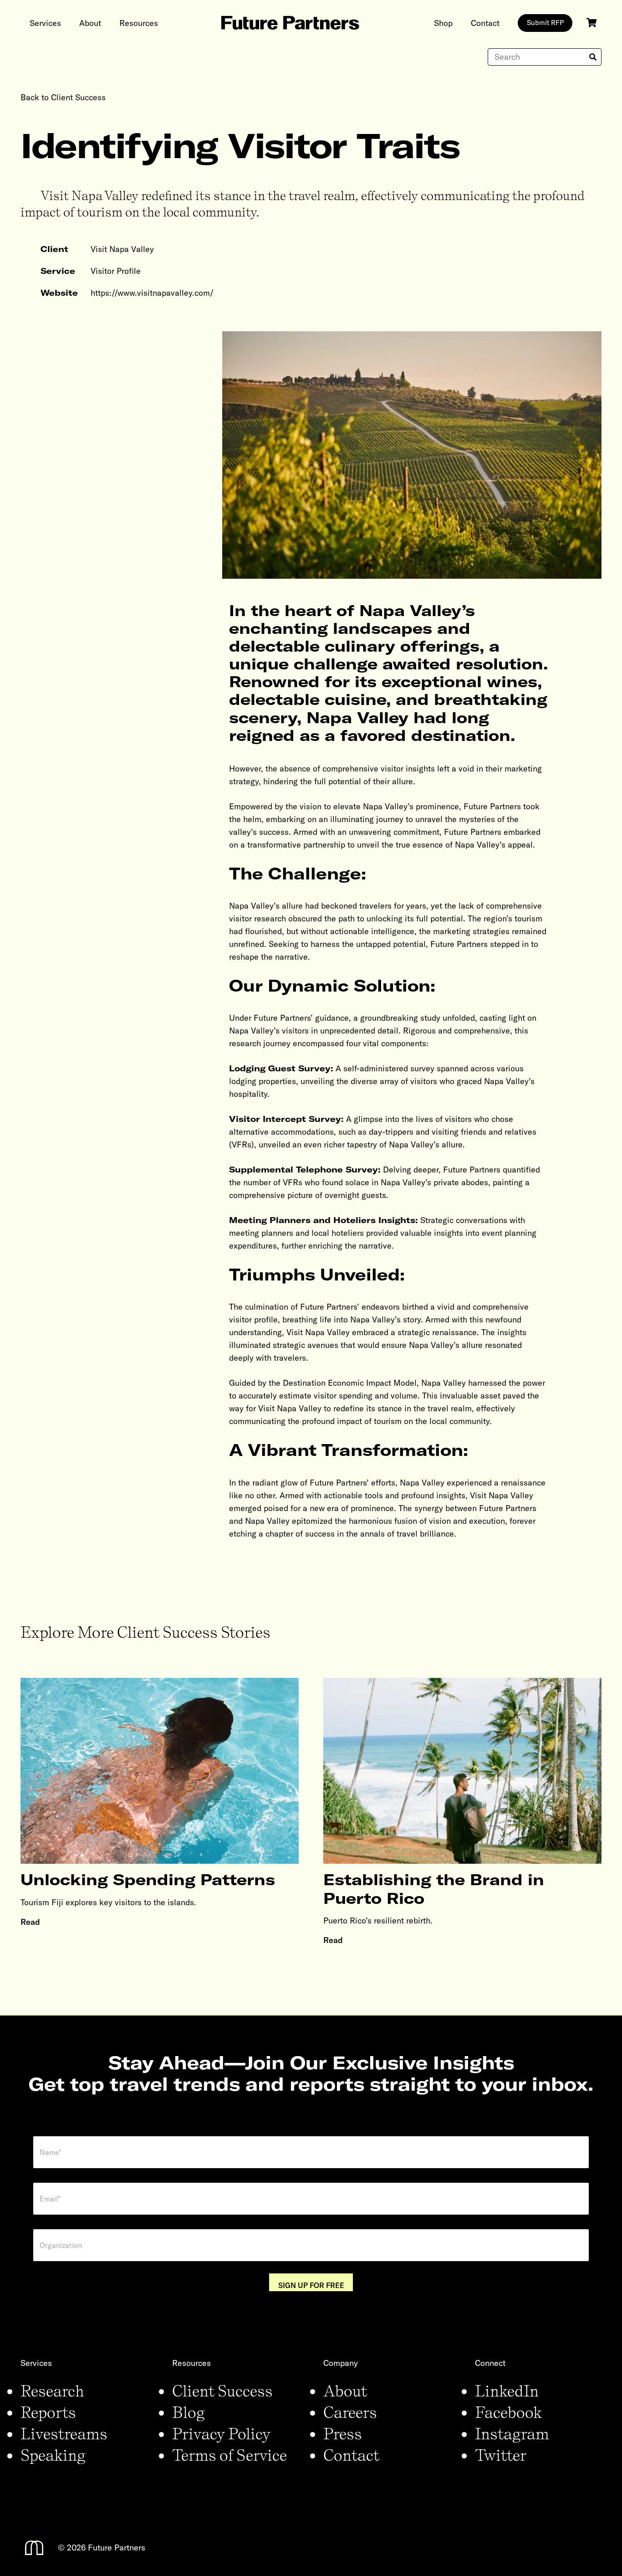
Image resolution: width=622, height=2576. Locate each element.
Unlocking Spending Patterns (148, 1879)
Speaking (53, 2455)
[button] (68, 23)
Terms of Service (229, 2455)
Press (343, 2433)
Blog (189, 2412)
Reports (48, 2412)
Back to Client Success (63, 97)
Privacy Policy (221, 2433)
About (345, 2391)
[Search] (593, 57)
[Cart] (591, 23)
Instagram (512, 2433)
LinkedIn (507, 2391)
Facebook (508, 2412)
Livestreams (64, 2433)
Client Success (222, 2391)
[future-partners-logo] (290, 23)
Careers (350, 2412)
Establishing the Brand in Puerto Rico (434, 1889)
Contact (351, 2455)
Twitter (501, 2455)
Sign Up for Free (311, 2285)
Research (52, 2391)
